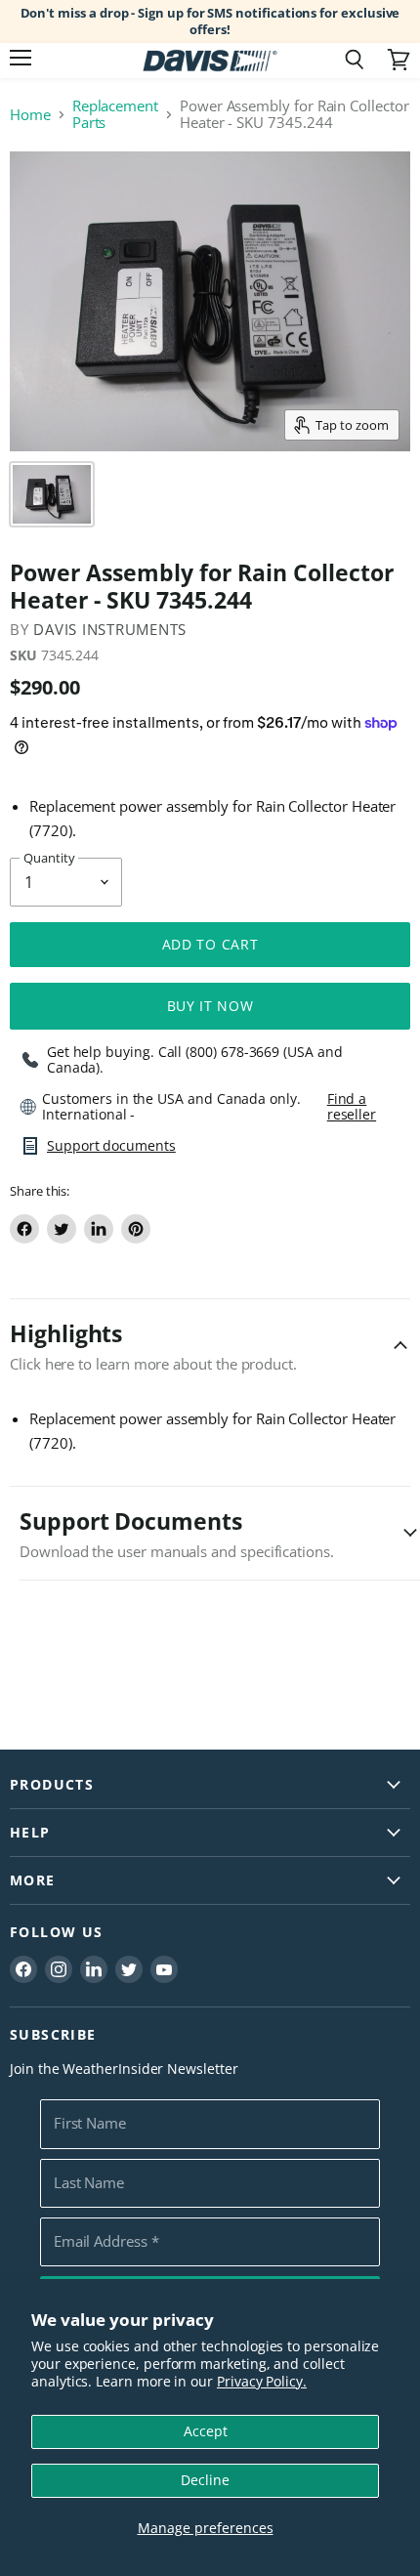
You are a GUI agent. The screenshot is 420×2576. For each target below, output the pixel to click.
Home (30, 115)
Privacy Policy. (262, 2381)
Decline (205, 2480)
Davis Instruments (110, 629)
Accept (206, 2431)
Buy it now (210, 1006)
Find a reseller (352, 1107)
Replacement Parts (115, 115)
